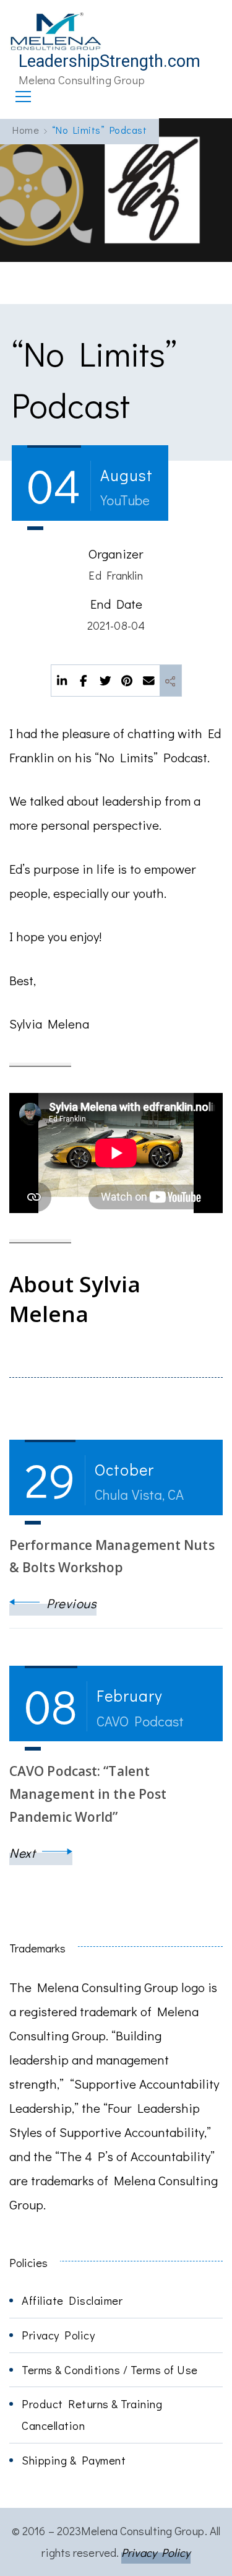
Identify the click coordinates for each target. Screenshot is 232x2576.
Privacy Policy (58, 2335)
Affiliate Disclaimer (72, 2300)
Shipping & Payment (74, 2460)
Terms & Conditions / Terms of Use (110, 2369)
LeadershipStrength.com (110, 61)
